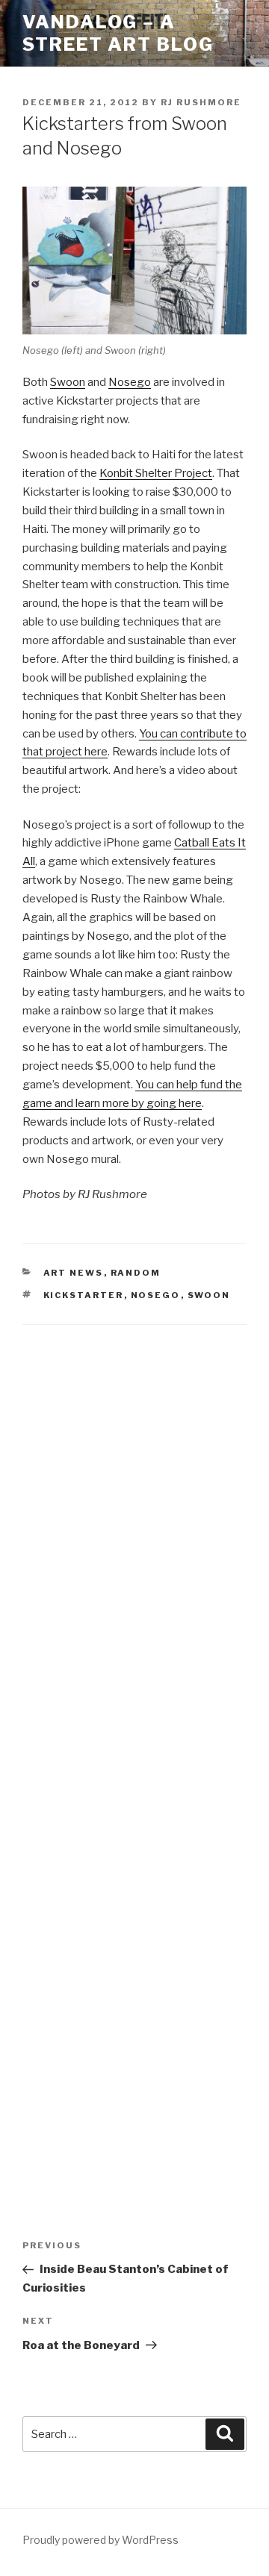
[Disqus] (134, 1534)
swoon (209, 1295)
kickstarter (84, 1295)
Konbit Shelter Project (156, 473)
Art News (74, 1273)
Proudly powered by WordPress (101, 2540)
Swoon (68, 382)
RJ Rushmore (201, 102)
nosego (156, 1295)
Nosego (130, 382)
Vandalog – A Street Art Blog (118, 33)
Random (136, 1273)
